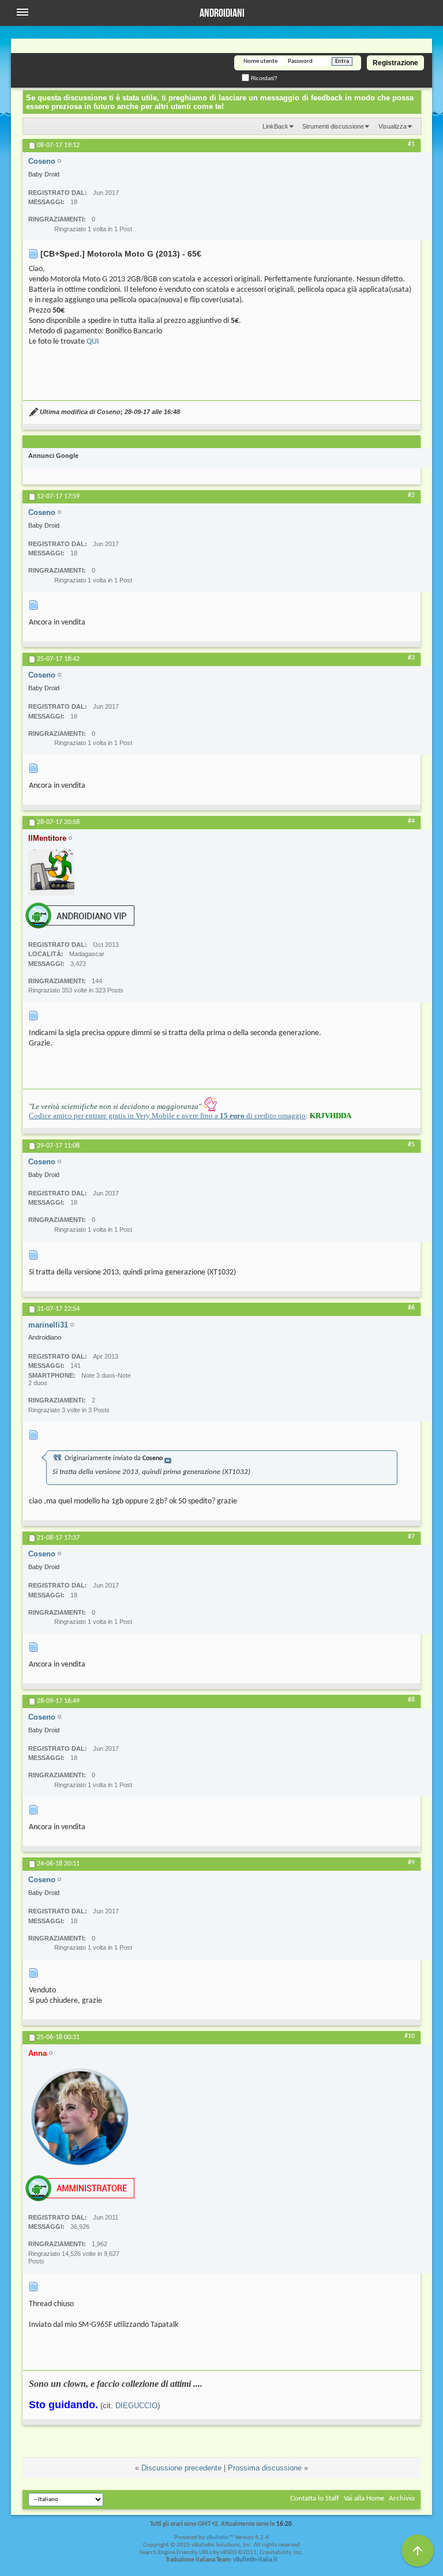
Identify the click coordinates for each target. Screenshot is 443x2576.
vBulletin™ (220, 2538)
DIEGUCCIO (136, 2406)
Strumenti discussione (333, 126)
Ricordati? (263, 78)
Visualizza (393, 126)
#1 (411, 144)
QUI (93, 342)
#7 (411, 1537)
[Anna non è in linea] (80, 2116)
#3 (411, 658)
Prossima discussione (265, 2468)
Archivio (402, 2498)
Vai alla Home (364, 2498)
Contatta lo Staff (315, 2498)
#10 (410, 2036)
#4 (411, 821)
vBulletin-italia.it (255, 2560)
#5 (411, 1145)
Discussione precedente (181, 2468)
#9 (411, 1863)
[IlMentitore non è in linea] (51, 873)
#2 (411, 495)
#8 (411, 1700)
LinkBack (275, 126)
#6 (411, 1308)
